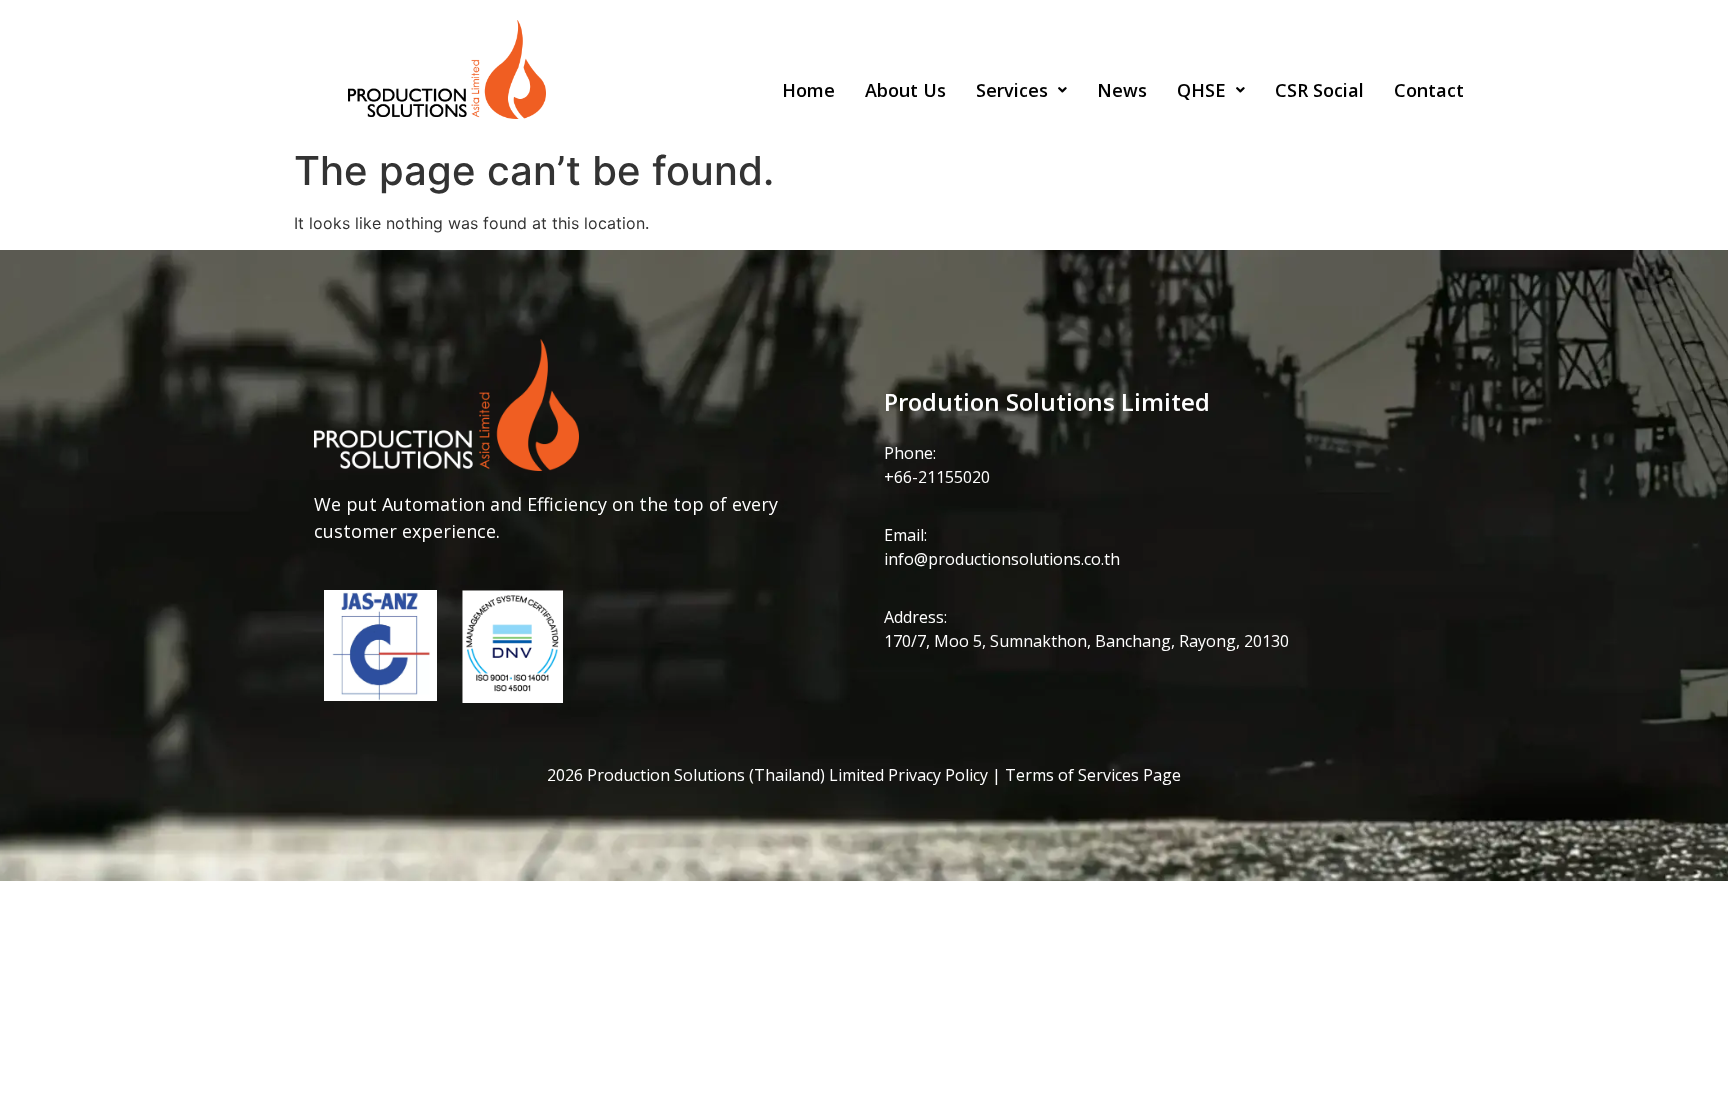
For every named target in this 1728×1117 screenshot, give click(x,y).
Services (1012, 90)
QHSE (1201, 90)
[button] (1021, 91)
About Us (905, 90)
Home (808, 90)
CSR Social (1319, 90)
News (1122, 90)
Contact (1429, 90)
